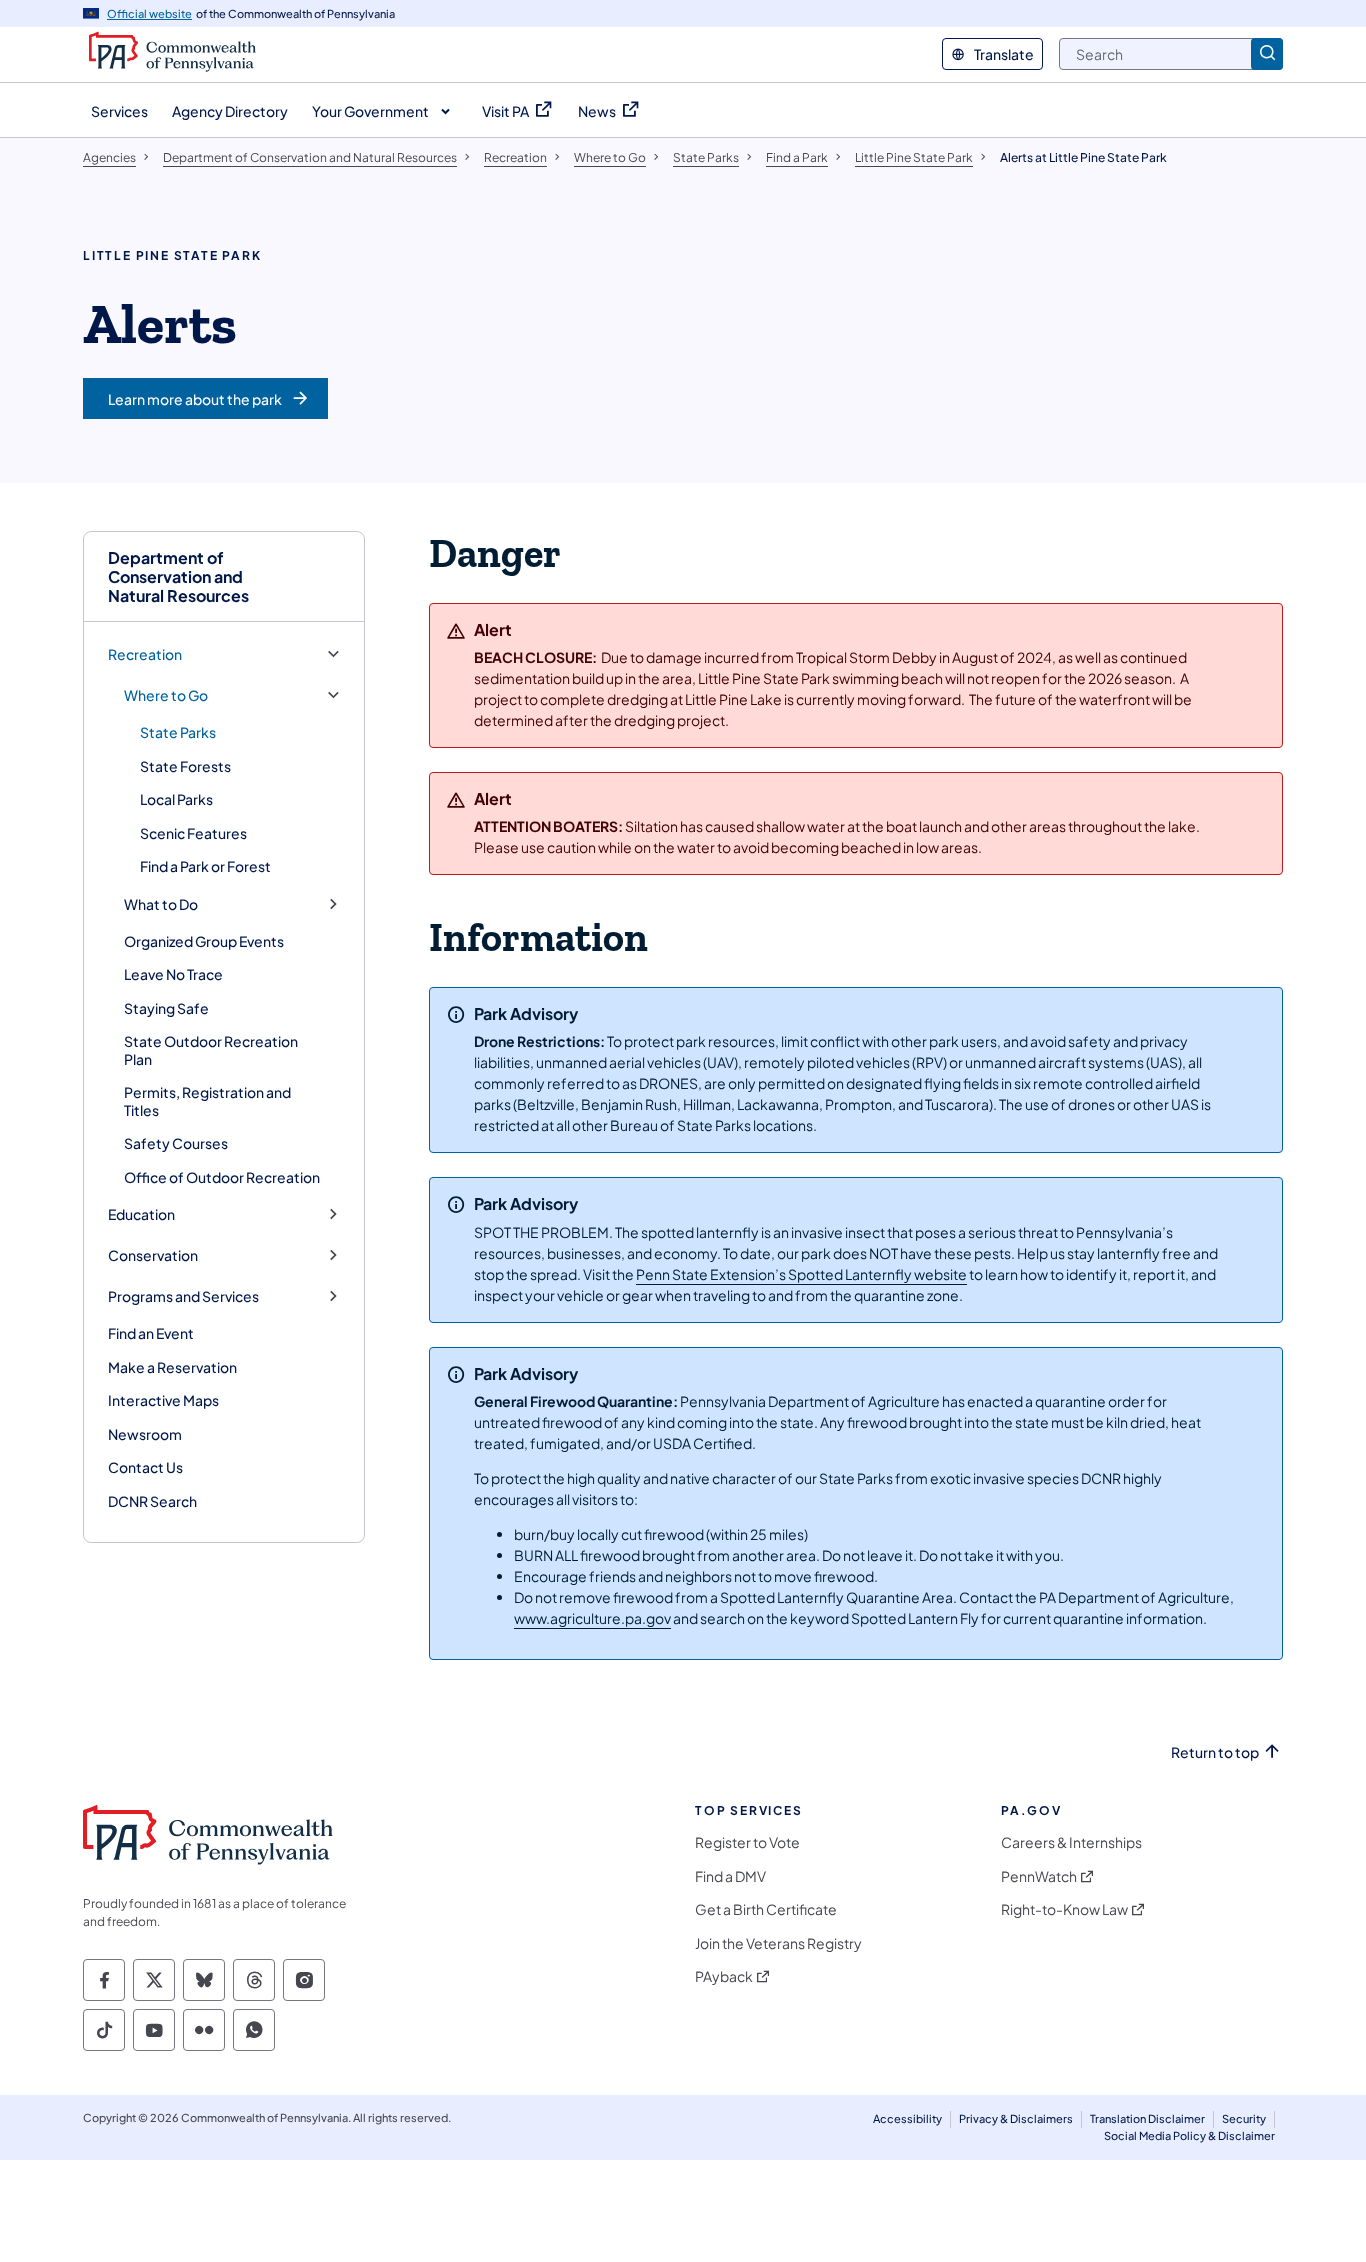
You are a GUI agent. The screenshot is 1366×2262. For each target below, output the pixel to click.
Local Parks (176, 799)
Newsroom (145, 1434)
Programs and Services (183, 1296)
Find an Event (151, 1333)
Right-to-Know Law (1064, 1909)
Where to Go (166, 695)
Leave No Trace (173, 974)
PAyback (724, 1976)
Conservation (153, 1255)
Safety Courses (176, 1143)
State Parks (178, 732)
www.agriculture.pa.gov (592, 1618)
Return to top (1215, 1752)
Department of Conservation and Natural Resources (178, 577)
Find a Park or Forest (205, 866)
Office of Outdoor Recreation (222, 1177)
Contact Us (145, 1467)
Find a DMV (730, 1876)
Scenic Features (193, 833)
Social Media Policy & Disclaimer (1189, 2135)
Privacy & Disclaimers (1016, 2118)
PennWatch (1039, 1876)
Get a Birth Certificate (766, 1909)
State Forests (185, 766)
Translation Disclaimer (1147, 2118)
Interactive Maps (163, 1400)
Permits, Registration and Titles (207, 1101)
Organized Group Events (204, 941)
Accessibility (907, 2118)
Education (141, 1214)
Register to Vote (747, 1842)
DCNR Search (152, 1501)
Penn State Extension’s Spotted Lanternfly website (801, 1274)
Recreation (145, 654)
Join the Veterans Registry (778, 1943)
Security (1244, 2118)
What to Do (161, 904)
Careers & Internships (1071, 1842)
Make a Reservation (172, 1367)
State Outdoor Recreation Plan (211, 1050)
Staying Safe (166, 1008)
